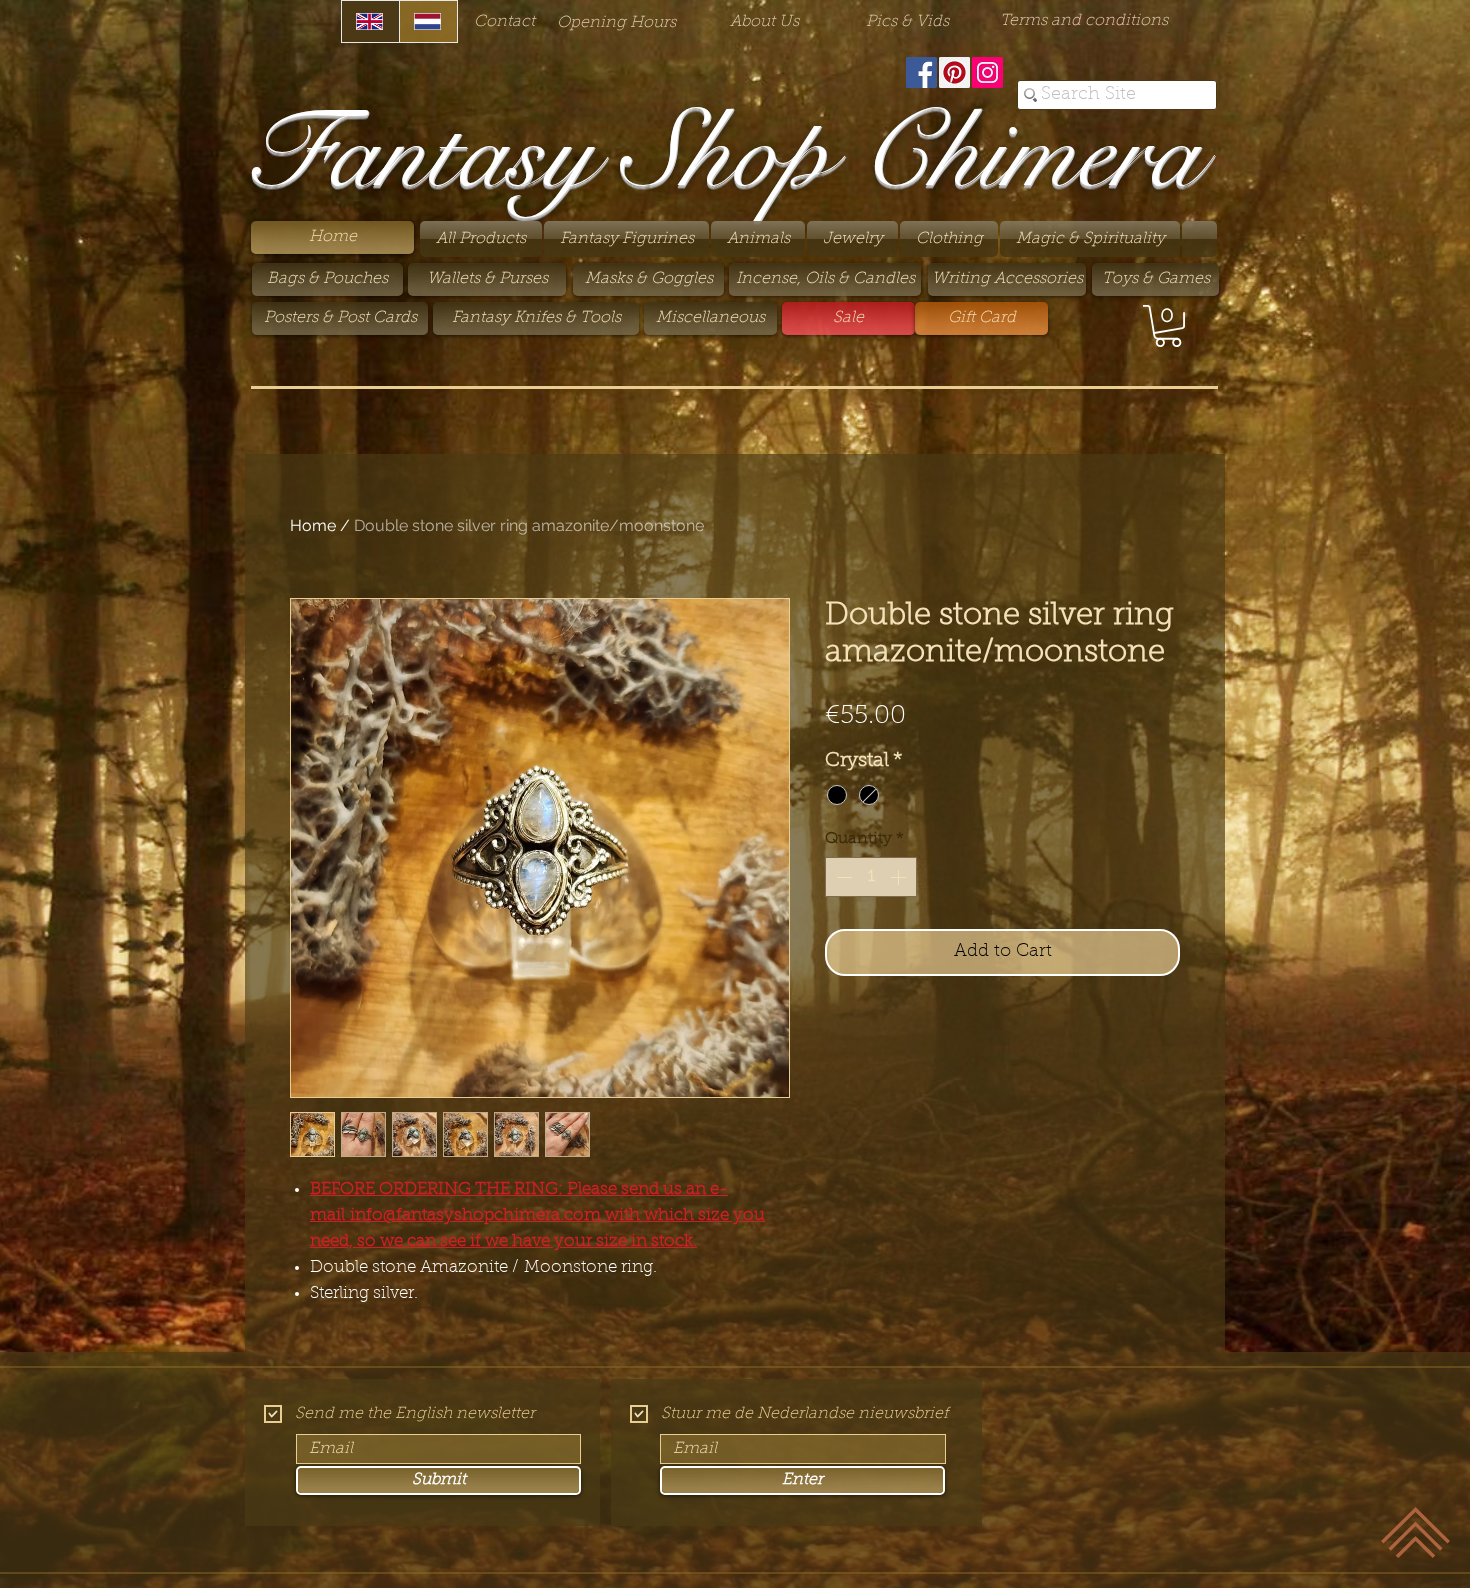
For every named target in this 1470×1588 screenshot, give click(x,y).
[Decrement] (842, 877)
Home (313, 525)
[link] (1168, 326)
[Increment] (900, 877)
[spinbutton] (871, 877)
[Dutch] (428, 21)
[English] (370, 21)
